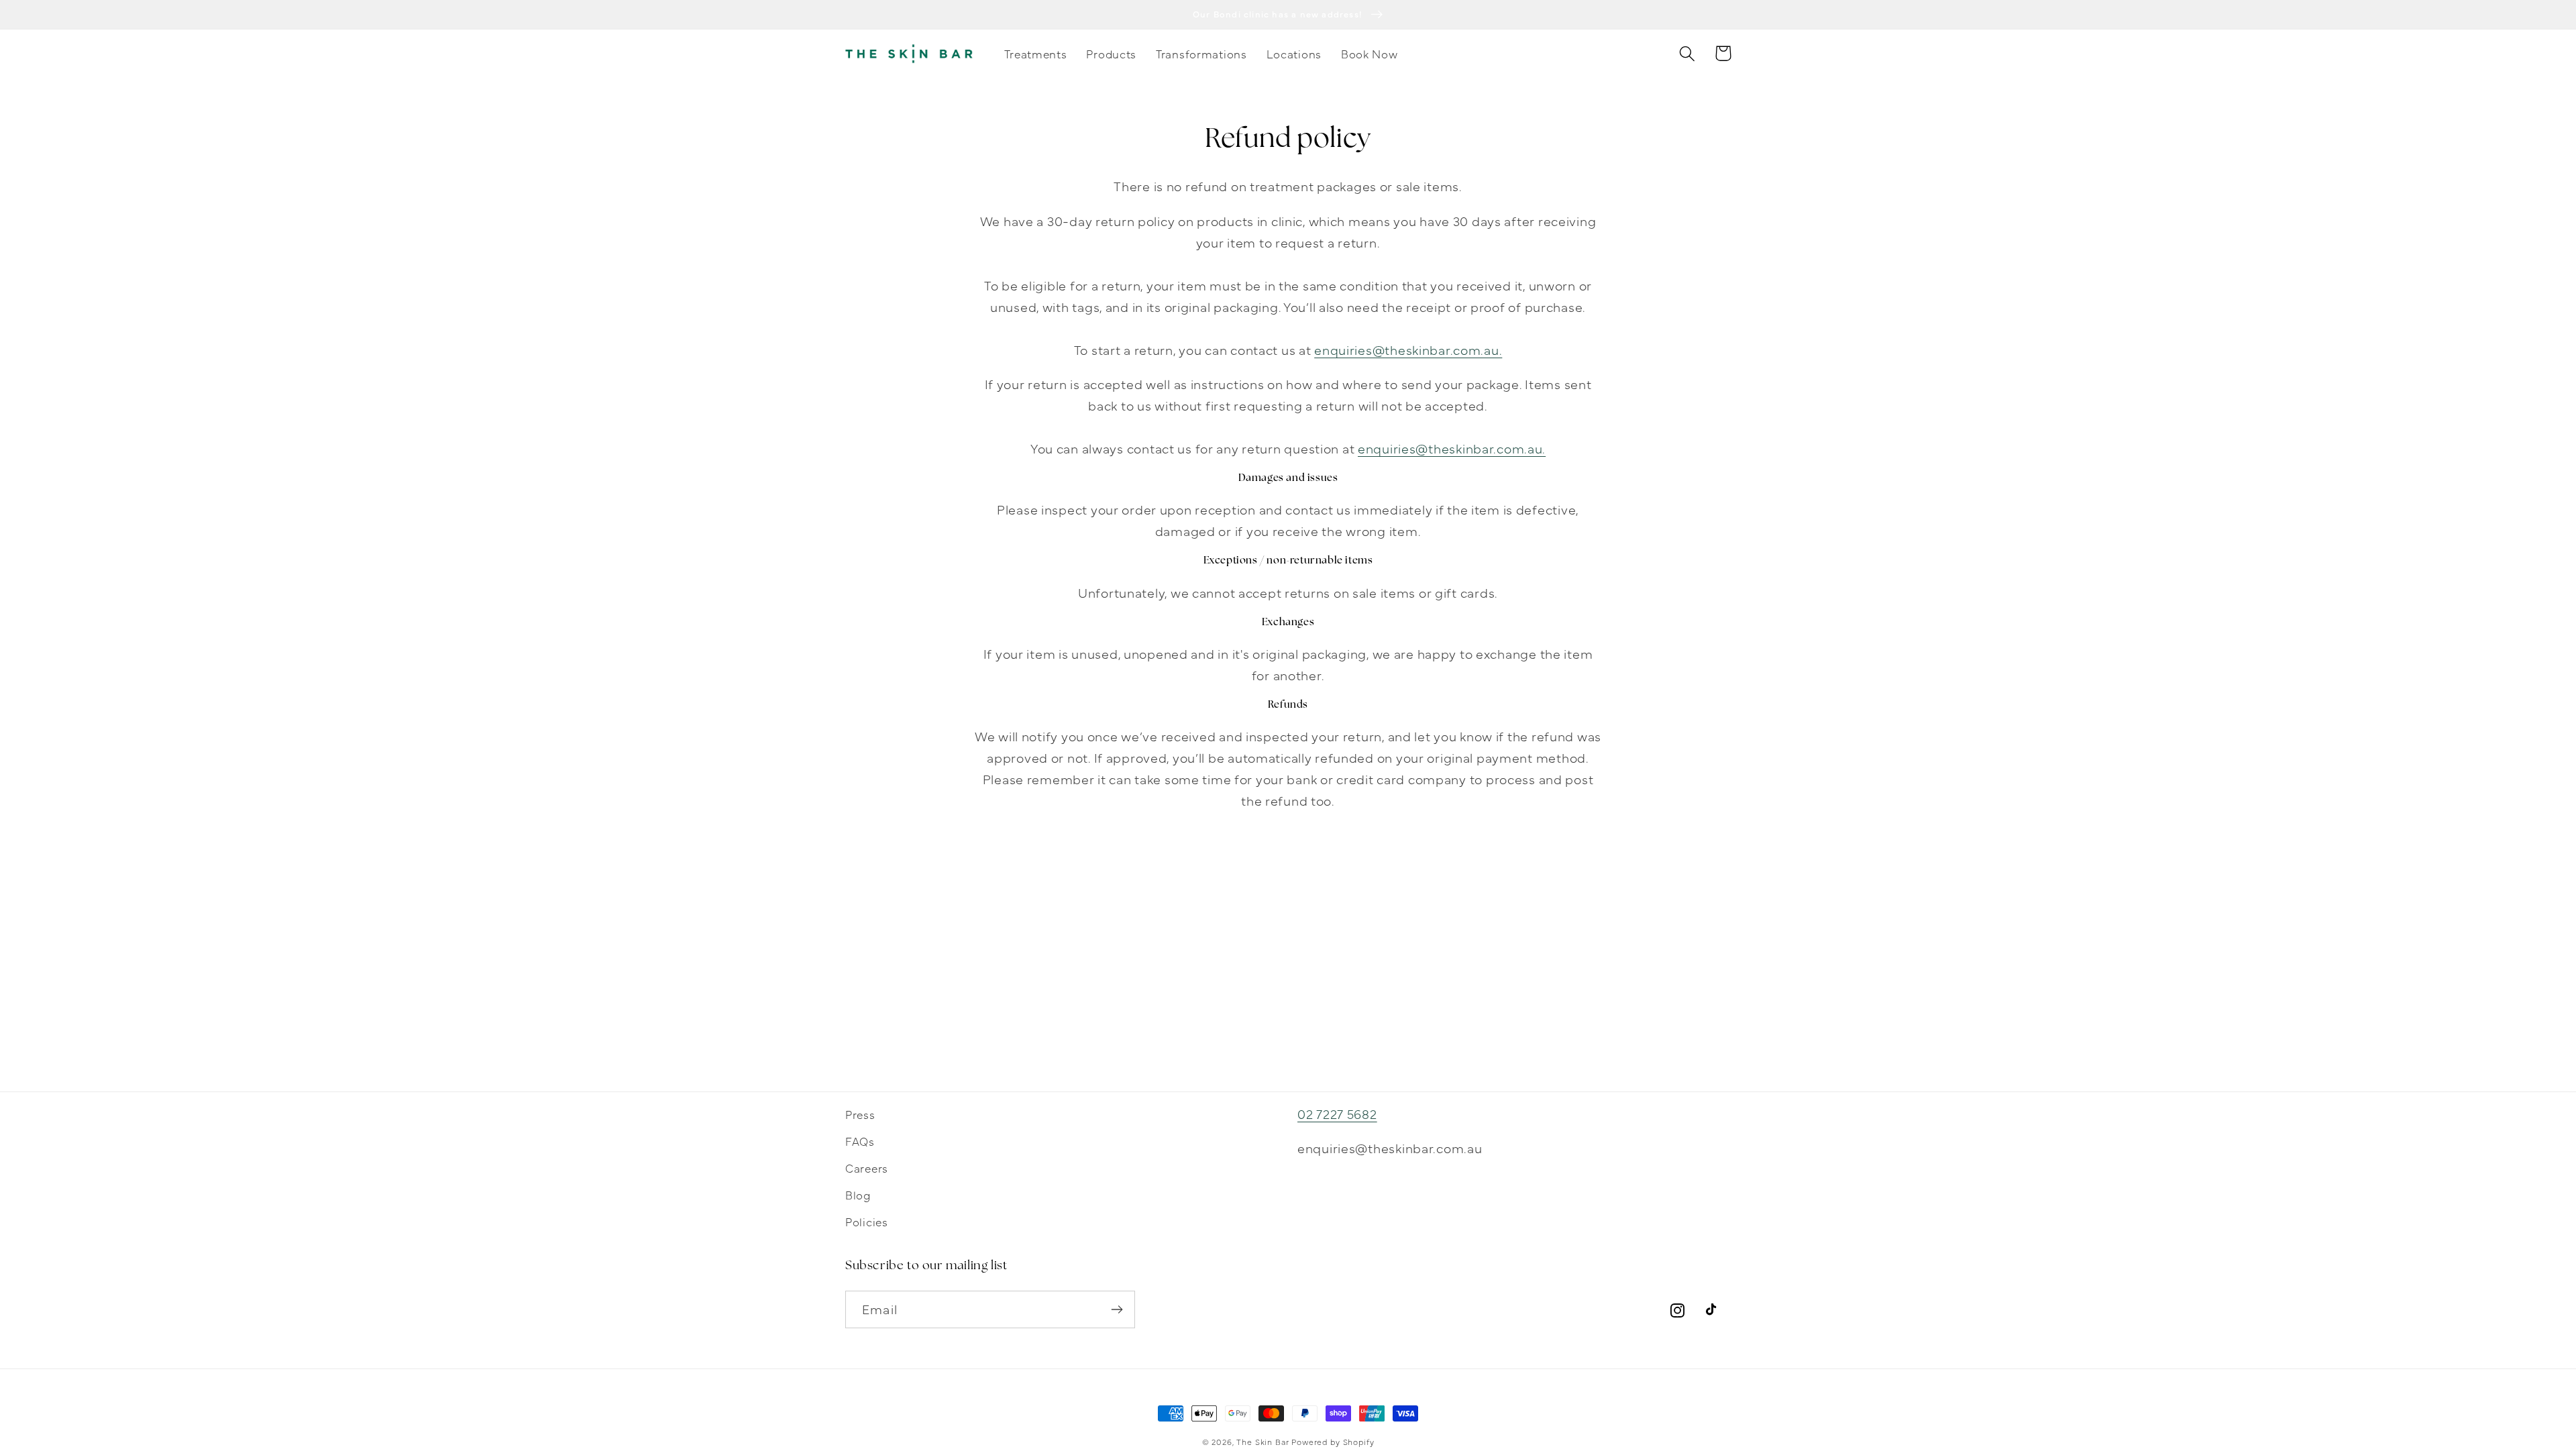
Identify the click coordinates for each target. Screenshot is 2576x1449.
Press (860, 1114)
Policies (867, 1221)
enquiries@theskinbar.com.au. (1408, 349)
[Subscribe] (1117, 1309)
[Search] (1687, 53)
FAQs (860, 1141)
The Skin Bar (1263, 1442)
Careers (867, 1168)
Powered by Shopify (1333, 1442)
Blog (858, 1194)
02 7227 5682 (1337, 1113)
